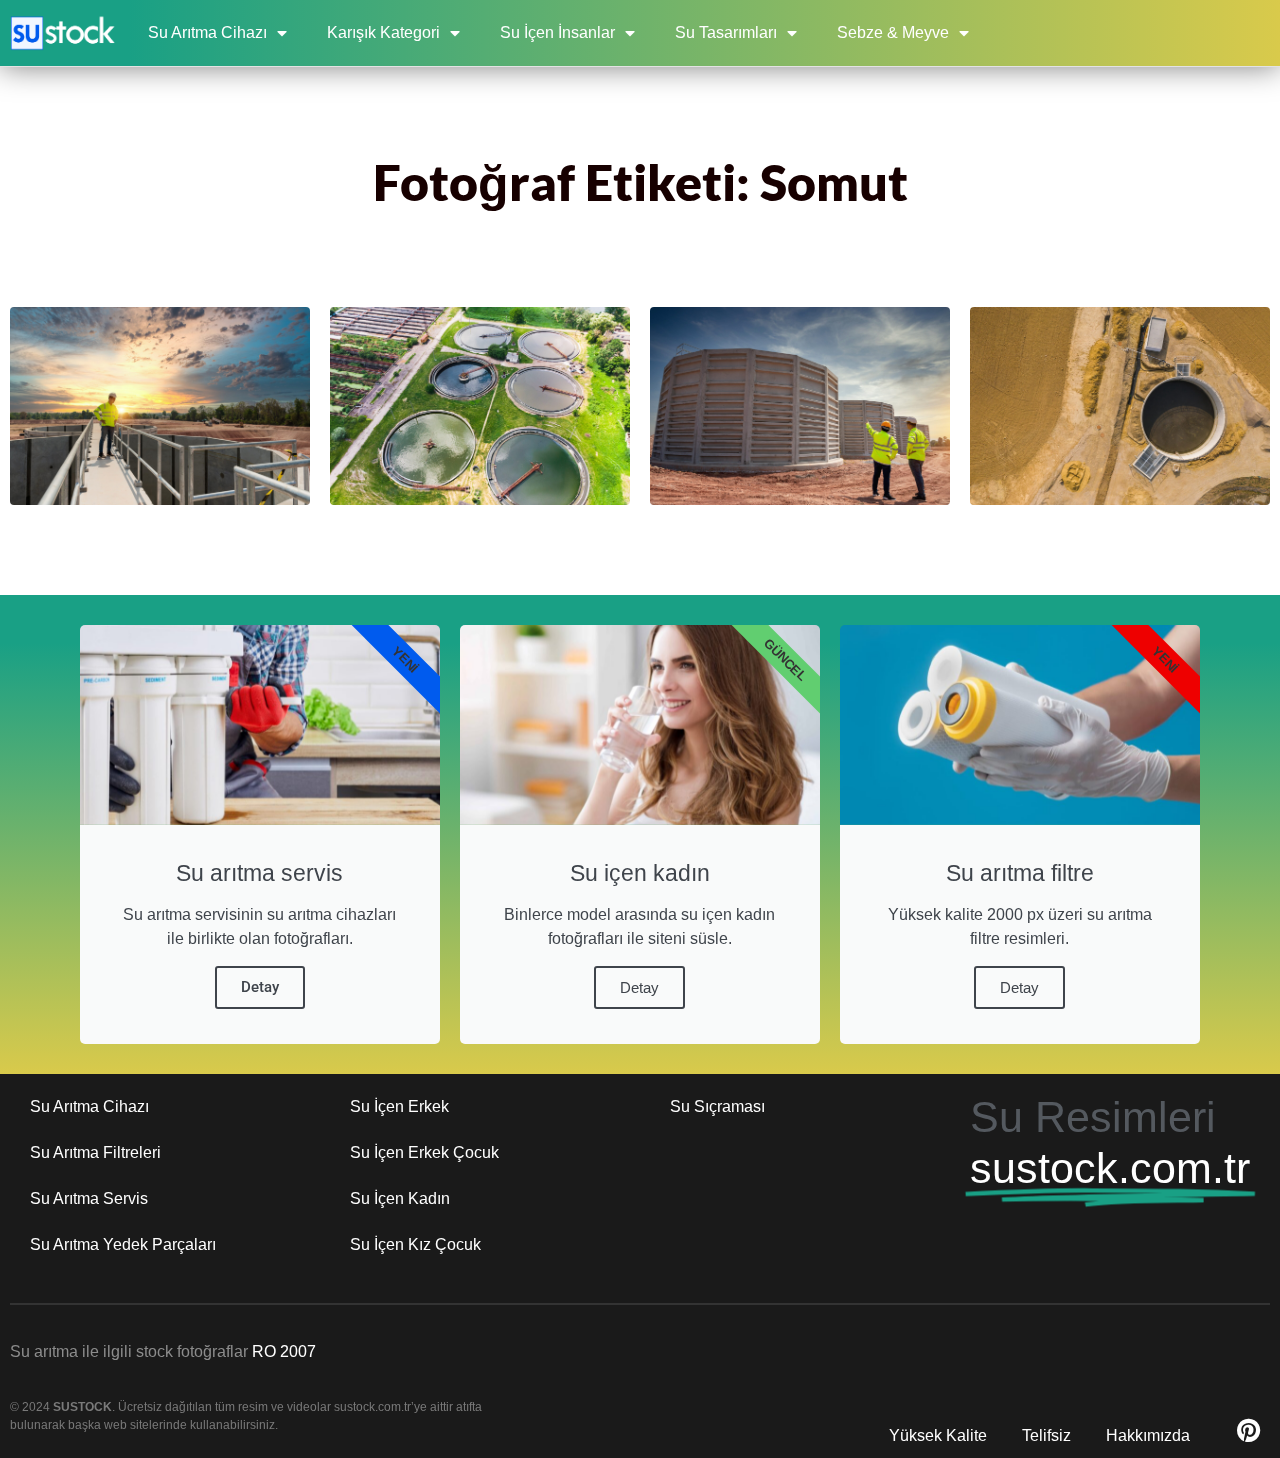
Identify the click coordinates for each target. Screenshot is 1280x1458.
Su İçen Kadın (400, 1198)
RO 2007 (284, 1351)
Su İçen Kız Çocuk (415, 1244)
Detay (260, 987)
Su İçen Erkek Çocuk (424, 1152)
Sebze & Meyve (893, 32)
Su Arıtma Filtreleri (95, 1152)
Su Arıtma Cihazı (207, 32)
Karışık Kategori (383, 32)
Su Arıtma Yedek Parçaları (123, 1244)
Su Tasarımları (726, 32)
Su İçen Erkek (399, 1106)
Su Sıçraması (717, 1106)
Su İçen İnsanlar (557, 32)
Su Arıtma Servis (89, 1198)
